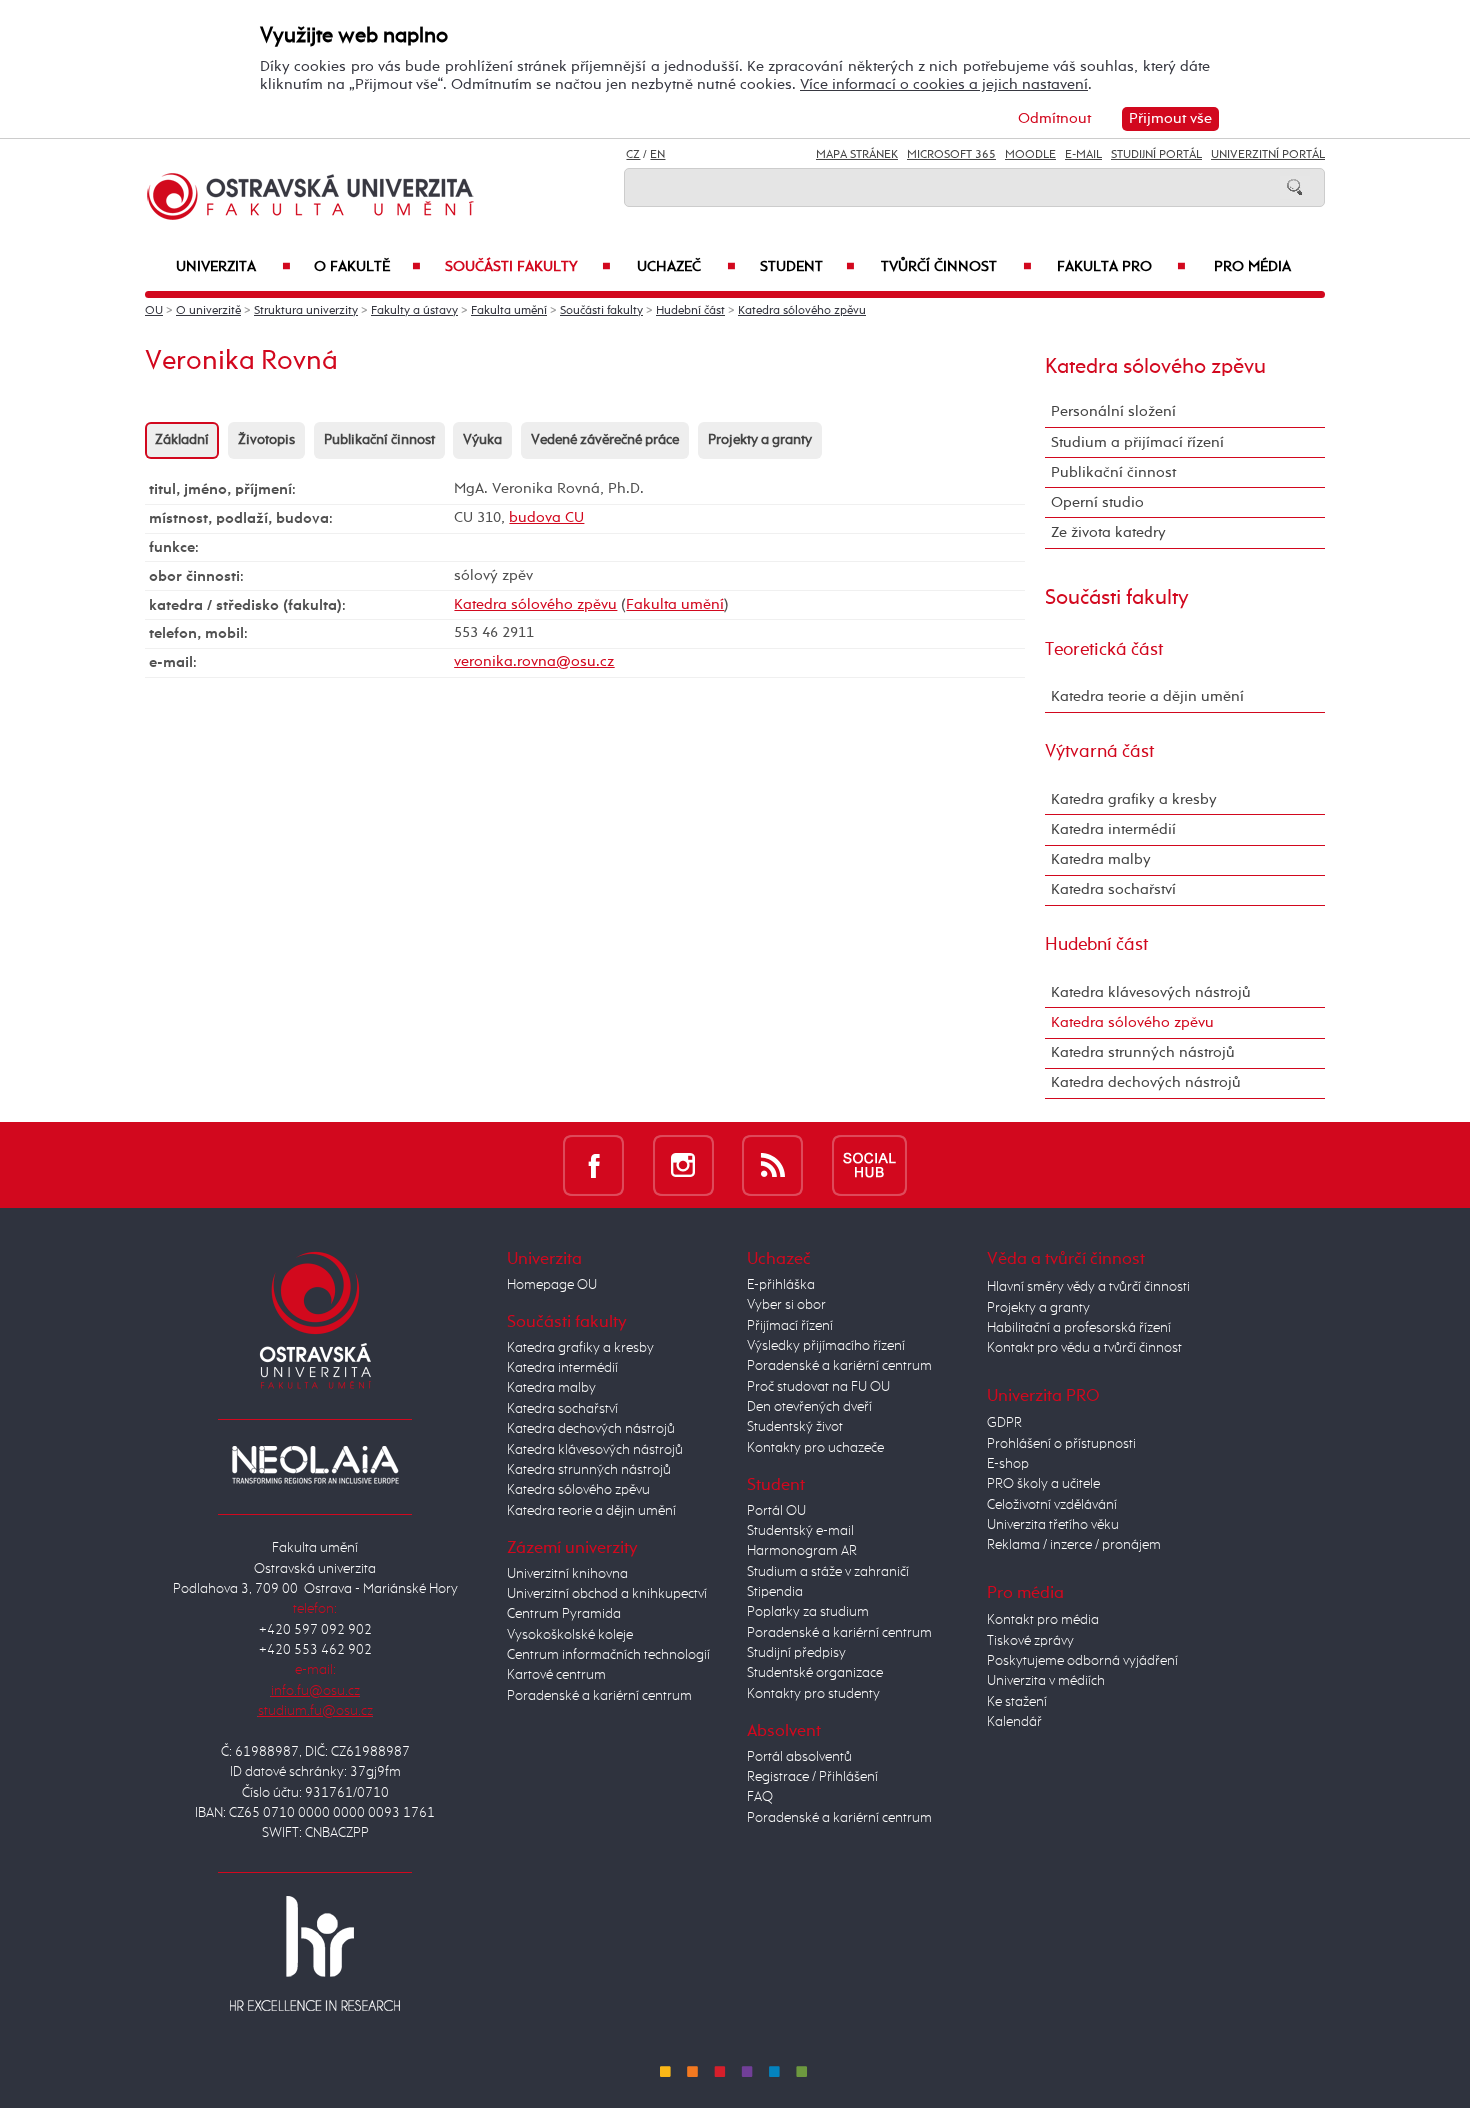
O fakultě (367, 267)
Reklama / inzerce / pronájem (1074, 1545)
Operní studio (1097, 502)
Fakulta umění (509, 311)
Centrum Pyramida (564, 1614)
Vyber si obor (786, 1305)
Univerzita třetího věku (1053, 1525)
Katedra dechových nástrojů (1146, 1082)
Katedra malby (1101, 859)
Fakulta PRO (1121, 267)
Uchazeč (686, 267)
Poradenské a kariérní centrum (599, 1696)
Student (807, 267)
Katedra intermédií (1113, 829)
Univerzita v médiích (1046, 1681)
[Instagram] (683, 1164)
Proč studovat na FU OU (818, 1387)
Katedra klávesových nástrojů (1151, 992)
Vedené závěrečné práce (605, 440)
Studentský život (795, 1427)
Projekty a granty (760, 440)
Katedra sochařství (1113, 889)
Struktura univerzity (306, 311)
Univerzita (233, 267)
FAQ (760, 1797)
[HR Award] (315, 1953)
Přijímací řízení (790, 1326)
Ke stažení (1017, 1702)
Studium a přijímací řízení (1137, 442)
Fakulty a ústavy (414, 311)
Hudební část (690, 311)
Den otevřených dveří (809, 1407)
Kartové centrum (556, 1675)
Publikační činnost (379, 440)
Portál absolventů (799, 1757)
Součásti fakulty (527, 267)
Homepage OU (552, 1285)
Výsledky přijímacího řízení (826, 1346)
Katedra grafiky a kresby (1134, 799)
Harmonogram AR (802, 1551)
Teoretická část (1104, 650)
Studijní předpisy (796, 1653)
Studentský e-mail (800, 1531)
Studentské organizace (815, 1673)
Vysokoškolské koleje (570, 1635)
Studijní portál (1156, 155)
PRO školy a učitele (1043, 1484)
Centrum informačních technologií (608, 1655)
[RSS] (772, 1164)
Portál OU (776, 1511)
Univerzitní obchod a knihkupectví (607, 1594)
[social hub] (869, 1164)
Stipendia (775, 1592)
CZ (633, 155)
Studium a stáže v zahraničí (828, 1572)
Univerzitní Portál (1268, 155)
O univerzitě (208, 311)
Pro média (1252, 267)
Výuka (482, 440)
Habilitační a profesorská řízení (1079, 1328)
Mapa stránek (857, 155)
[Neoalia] (315, 1464)
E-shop (1008, 1464)
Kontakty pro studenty (813, 1694)
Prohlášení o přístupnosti (1061, 1444)
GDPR (1004, 1423)
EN (657, 155)
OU (154, 311)
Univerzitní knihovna (567, 1574)
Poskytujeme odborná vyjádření (1082, 1661)
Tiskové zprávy (1030, 1641)
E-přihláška (781, 1285)
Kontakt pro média (1043, 1620)
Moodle (1030, 155)
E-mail (1083, 155)
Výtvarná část (1099, 752)
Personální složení (1113, 411)
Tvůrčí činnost (956, 267)
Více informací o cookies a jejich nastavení (944, 84)
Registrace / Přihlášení (812, 1777)
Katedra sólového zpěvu (802, 311)
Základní (182, 440)
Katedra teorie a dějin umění (1147, 696)
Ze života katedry (1108, 532)
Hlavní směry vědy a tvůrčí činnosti (1088, 1287)
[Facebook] (593, 1164)
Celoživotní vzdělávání (1052, 1505)
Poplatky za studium (808, 1612)
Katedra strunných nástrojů (1143, 1052)
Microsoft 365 (951, 155)
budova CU (546, 517)
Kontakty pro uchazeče (815, 1448)
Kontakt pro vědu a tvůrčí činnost (1084, 1348)
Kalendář (1014, 1722)
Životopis (266, 440)
